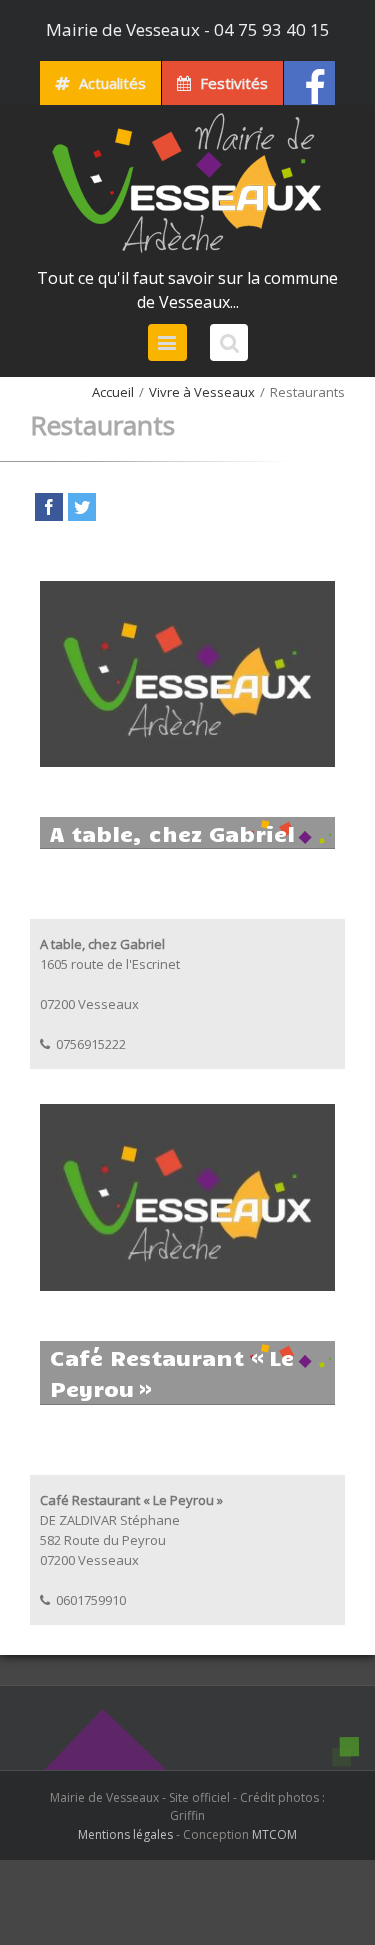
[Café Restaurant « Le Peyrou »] (187, 1114)
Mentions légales (125, 1834)
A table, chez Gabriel (172, 832)
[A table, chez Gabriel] (187, 591)
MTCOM (274, 1834)
